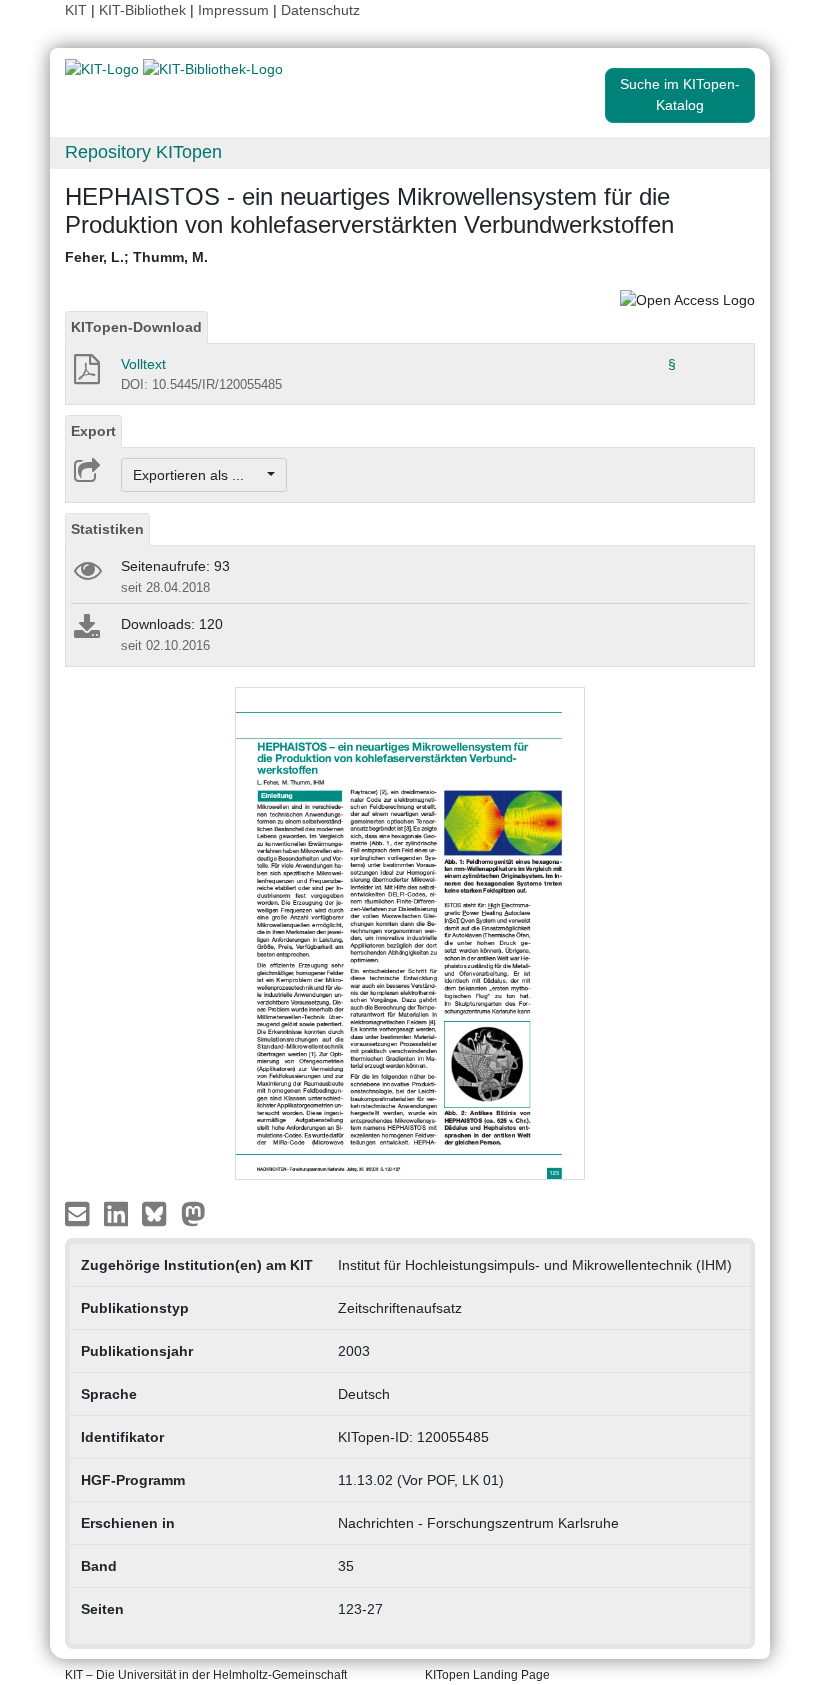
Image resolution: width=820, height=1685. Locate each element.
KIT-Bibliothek (144, 10)
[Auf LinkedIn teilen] (118, 1213)
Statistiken (107, 529)
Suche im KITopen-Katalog (680, 94)
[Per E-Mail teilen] (79, 1213)
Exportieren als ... (198, 475)
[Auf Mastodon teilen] (193, 1213)
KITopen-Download (136, 327)
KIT (76, 10)
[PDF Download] (85, 375)
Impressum (233, 10)
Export (93, 431)
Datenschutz (320, 10)
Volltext (143, 364)
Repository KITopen (143, 152)
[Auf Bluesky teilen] (159, 1213)
